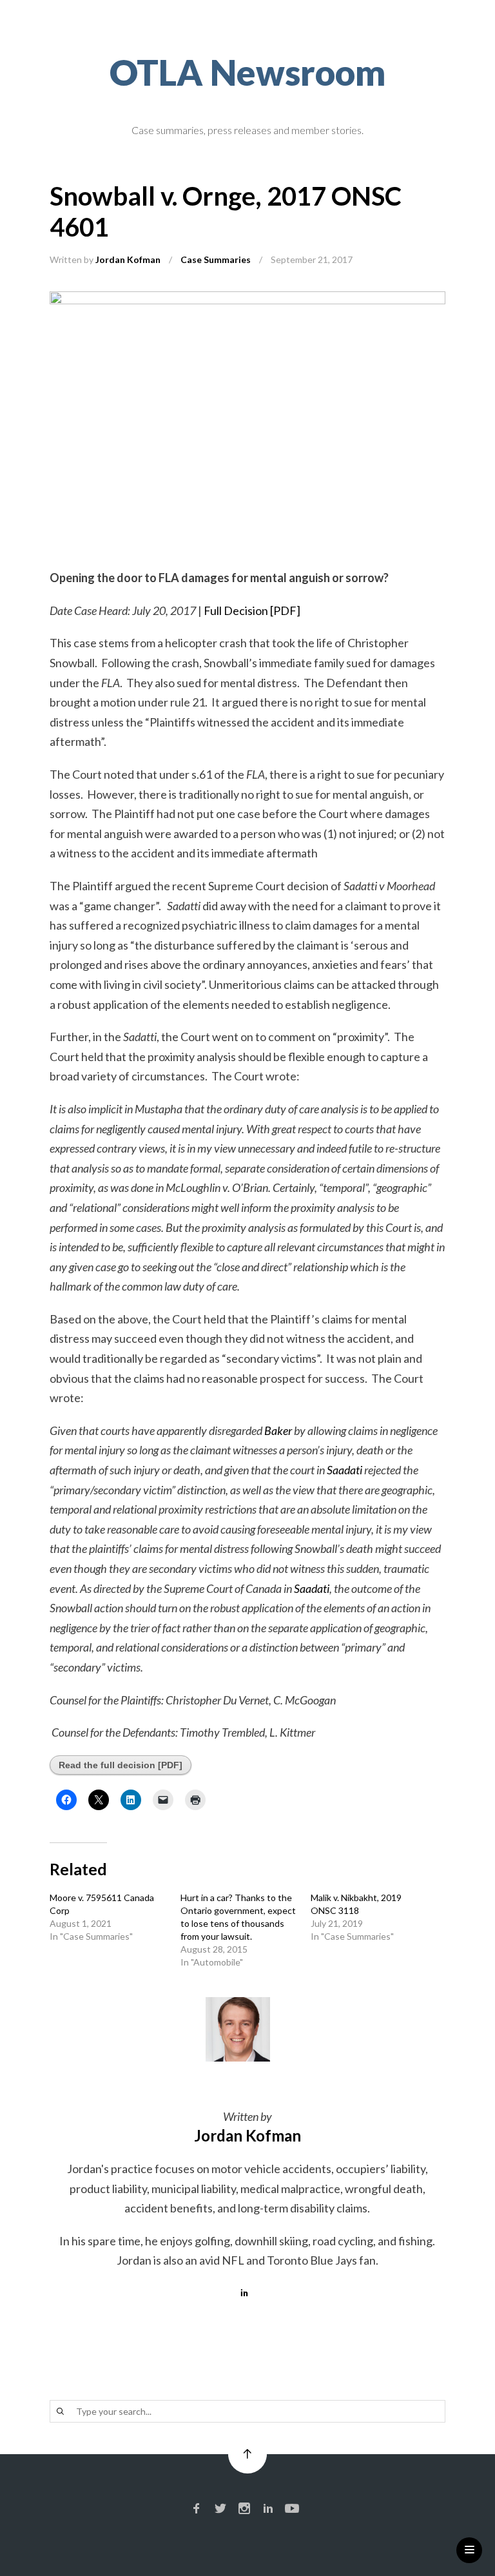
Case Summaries (216, 259)
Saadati (345, 1470)
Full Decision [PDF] (252, 610)
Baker (278, 1430)
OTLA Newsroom (248, 72)
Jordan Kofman (128, 259)
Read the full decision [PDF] (121, 1765)
